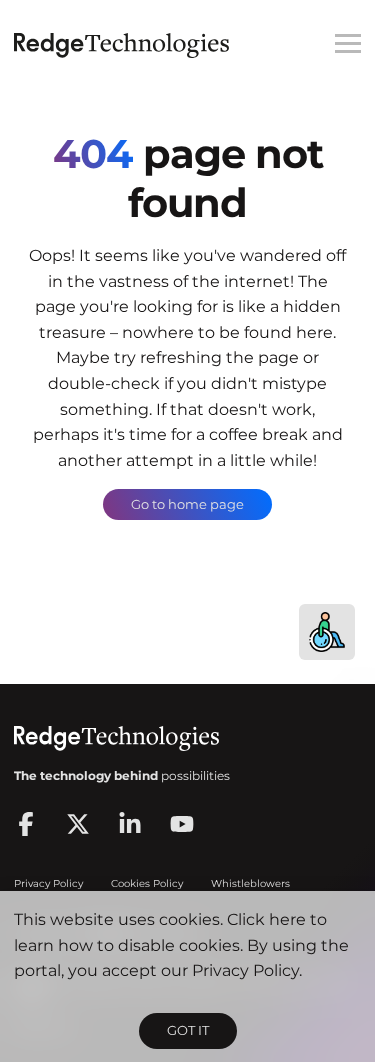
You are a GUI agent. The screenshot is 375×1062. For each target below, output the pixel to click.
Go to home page (187, 504)
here (287, 919)
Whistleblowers (250, 883)
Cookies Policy (147, 883)
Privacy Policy (245, 970)
